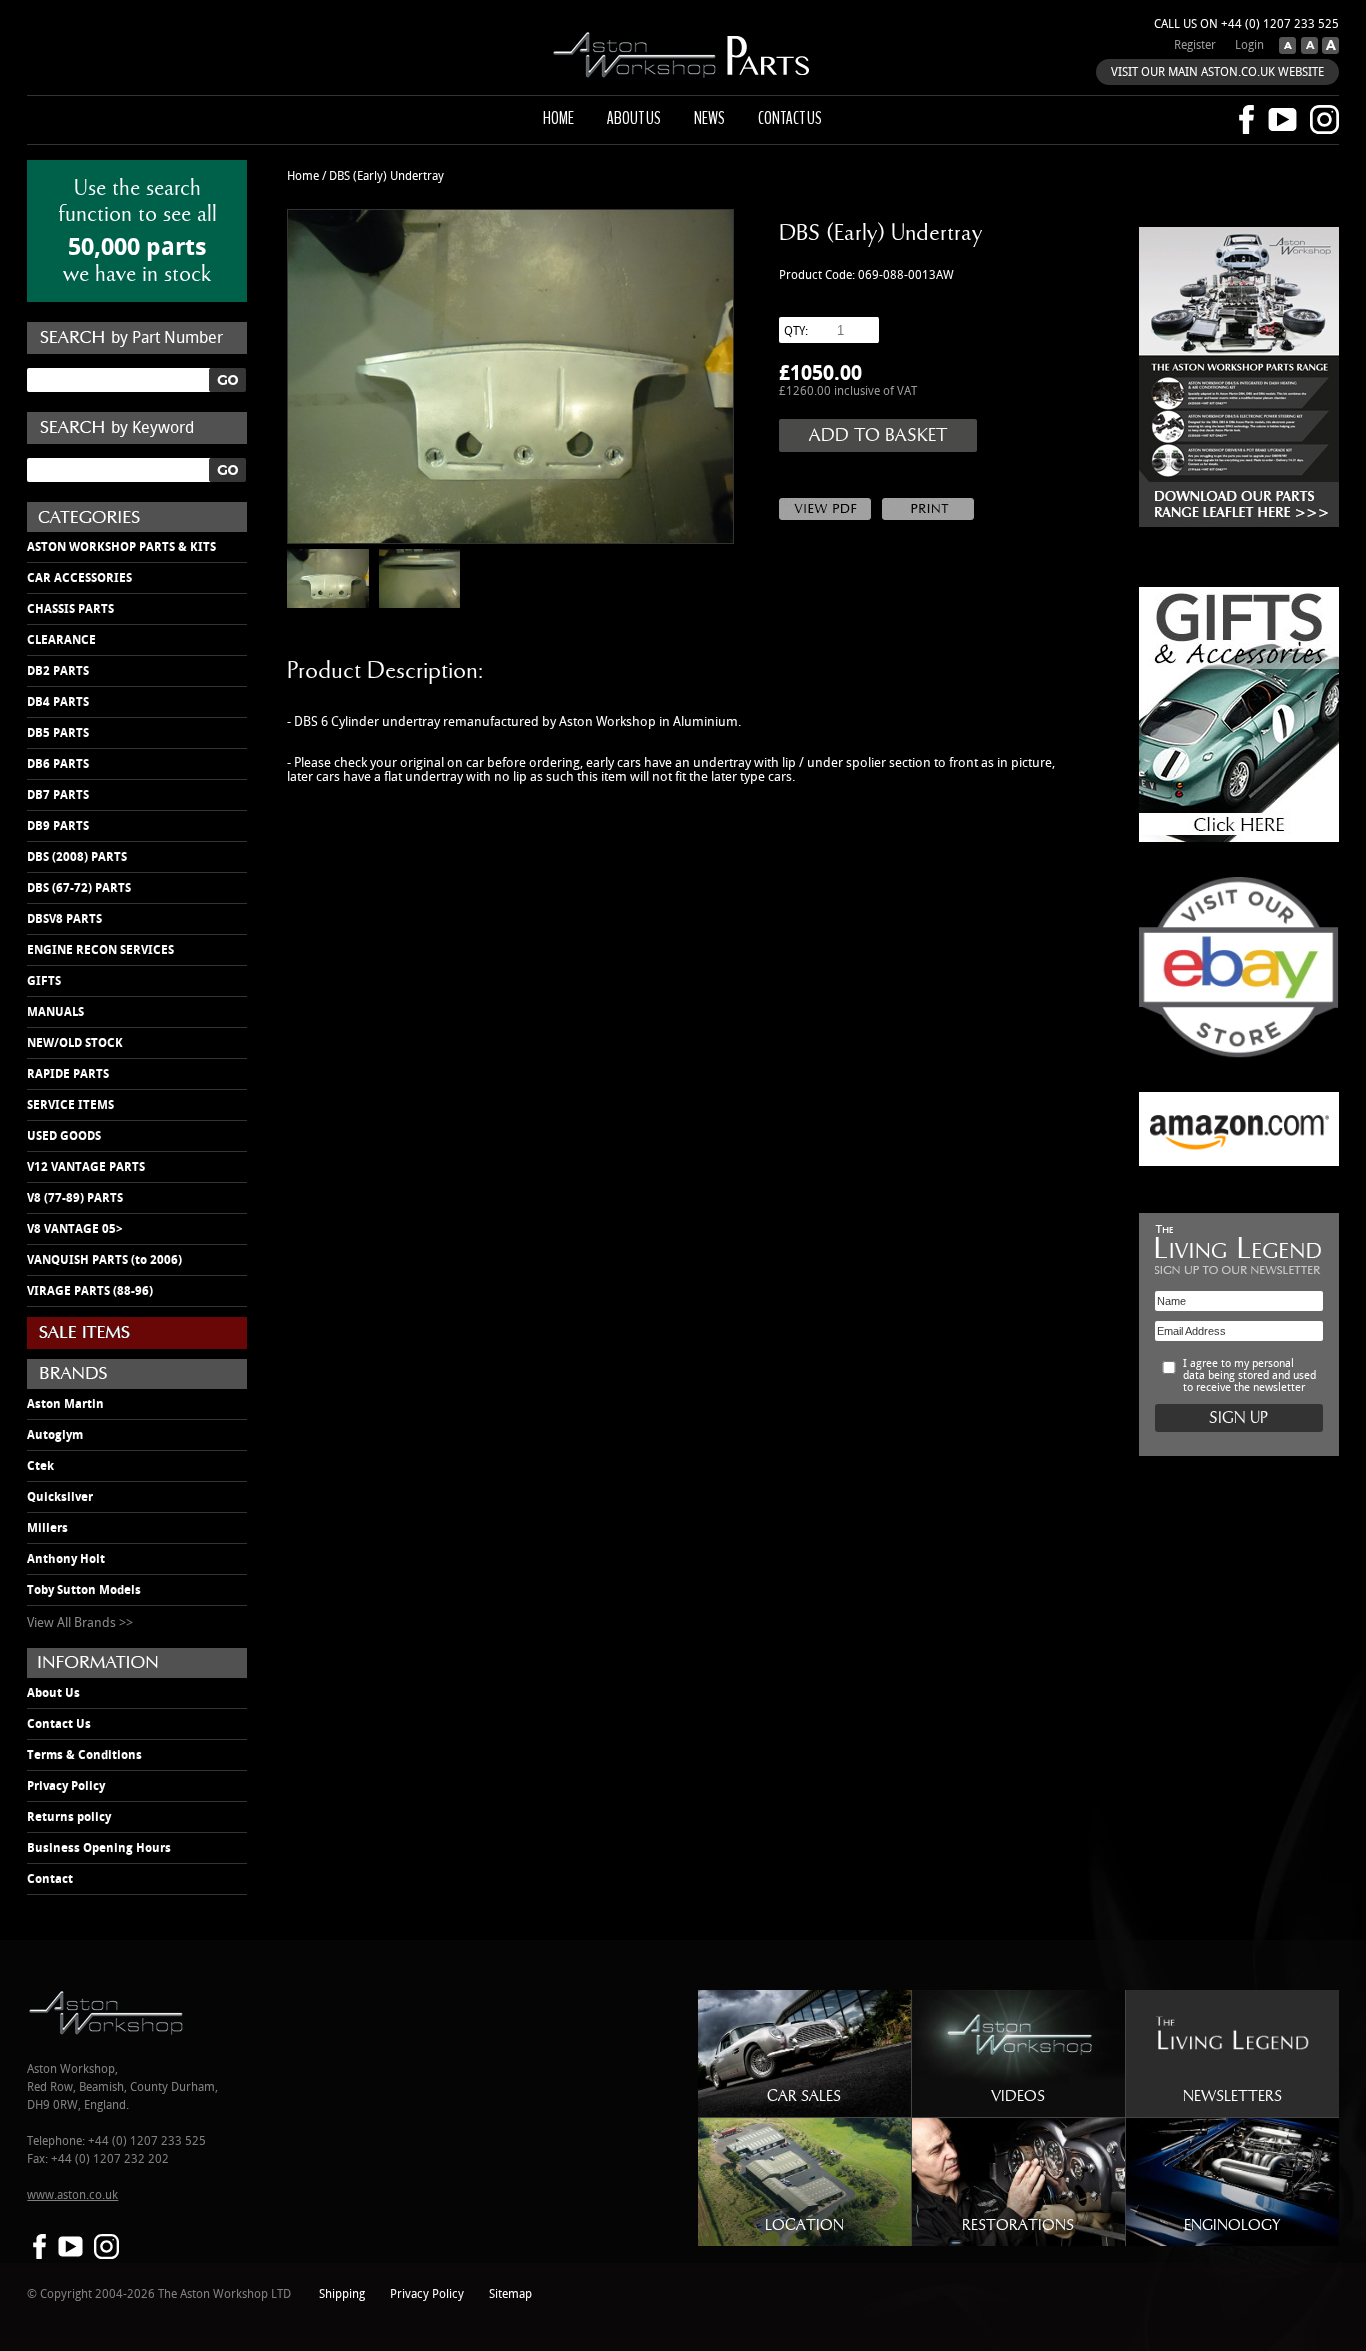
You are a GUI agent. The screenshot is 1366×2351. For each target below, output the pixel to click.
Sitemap (510, 2294)
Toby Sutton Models (84, 1590)
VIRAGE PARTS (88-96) (90, 1291)
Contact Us (59, 1724)
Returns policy (69, 1817)
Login (1249, 45)
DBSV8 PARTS (64, 919)
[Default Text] (1307, 50)
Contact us (790, 118)
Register (1195, 45)
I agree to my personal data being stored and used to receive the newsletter (1249, 1376)
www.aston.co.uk (72, 2195)
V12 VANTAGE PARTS (86, 1167)
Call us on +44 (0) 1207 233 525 (1246, 24)
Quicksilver (60, 1497)
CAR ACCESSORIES (79, 578)
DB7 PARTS (58, 795)
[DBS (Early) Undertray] (510, 376)
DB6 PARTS (58, 764)
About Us (53, 1693)
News (709, 118)
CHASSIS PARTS (70, 609)
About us (634, 118)
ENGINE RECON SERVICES (100, 950)
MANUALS (55, 1012)
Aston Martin (65, 1404)
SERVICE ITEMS (70, 1105)
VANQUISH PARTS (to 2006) (104, 1260)
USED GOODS (64, 1136)
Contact (50, 1879)
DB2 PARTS (58, 671)
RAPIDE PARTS (68, 1074)
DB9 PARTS (58, 826)
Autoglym (55, 1435)
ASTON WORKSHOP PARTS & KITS (121, 547)
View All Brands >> (80, 1623)
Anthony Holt (66, 1559)
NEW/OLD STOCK (75, 1043)
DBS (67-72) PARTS (79, 888)
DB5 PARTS (58, 733)
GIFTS (44, 981)
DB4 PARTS (58, 702)
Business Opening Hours (99, 1848)
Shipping (342, 2294)
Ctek (40, 1466)
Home (558, 118)
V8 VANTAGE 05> (75, 1229)
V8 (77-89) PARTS (75, 1198)
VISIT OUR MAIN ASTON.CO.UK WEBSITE (1217, 72)
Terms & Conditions (84, 1755)
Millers (47, 1528)
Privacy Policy (66, 1786)
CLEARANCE (61, 640)
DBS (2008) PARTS (77, 857)
